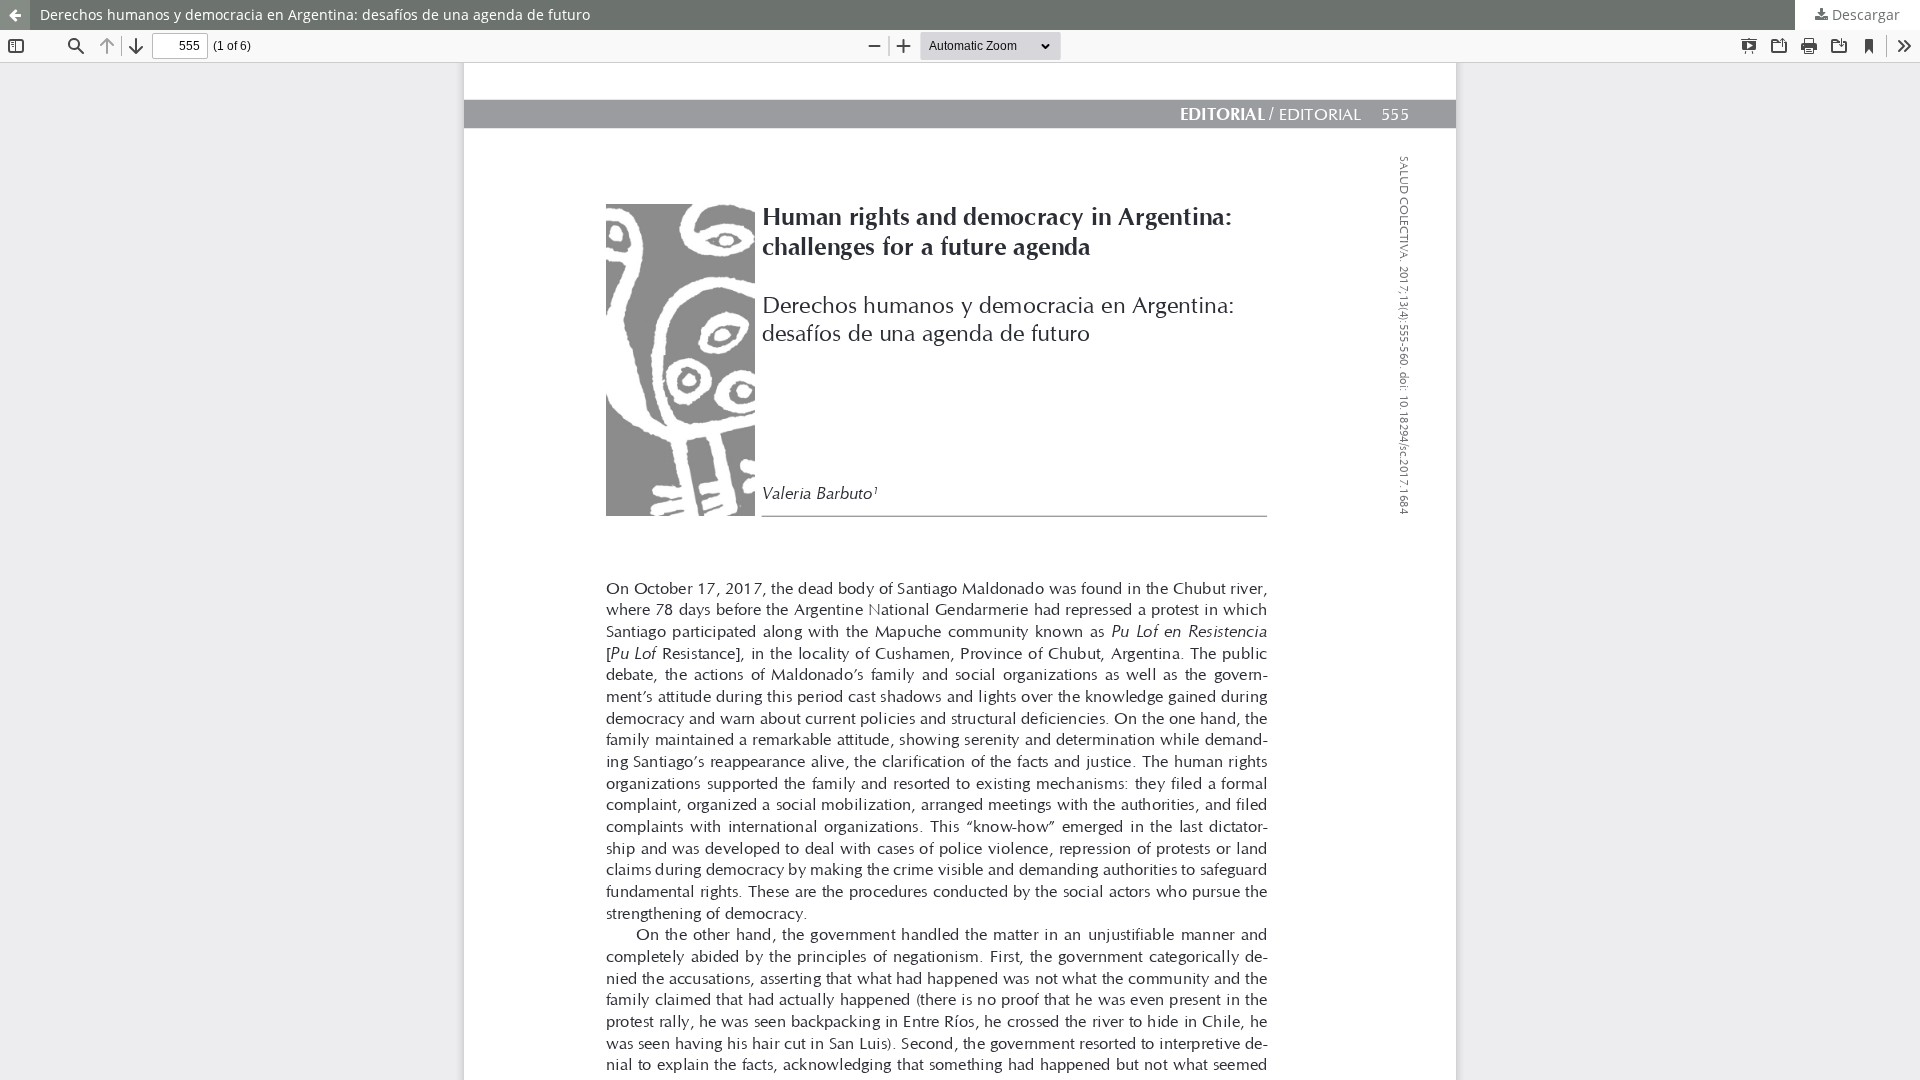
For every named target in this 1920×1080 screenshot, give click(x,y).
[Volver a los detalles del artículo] (15, 15)
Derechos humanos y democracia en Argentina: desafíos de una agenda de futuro (315, 14)
